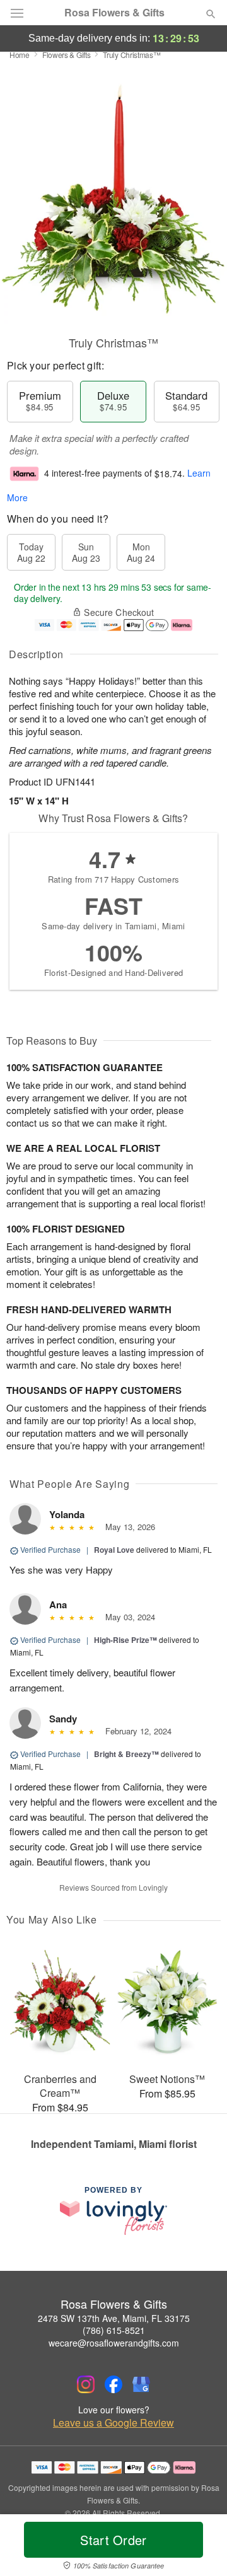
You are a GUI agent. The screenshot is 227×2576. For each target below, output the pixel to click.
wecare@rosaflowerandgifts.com (114, 2343)
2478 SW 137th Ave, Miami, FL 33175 (114, 2318)
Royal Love (114, 1550)
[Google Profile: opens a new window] (141, 2384)
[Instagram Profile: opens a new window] (86, 2384)
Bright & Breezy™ (126, 1754)
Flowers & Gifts (67, 55)
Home (20, 55)
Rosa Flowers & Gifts (114, 13)
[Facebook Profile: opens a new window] (113, 2384)
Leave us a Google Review (113, 2423)
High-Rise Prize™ (125, 1640)
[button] (200, 2548)
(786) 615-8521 (114, 2330)
